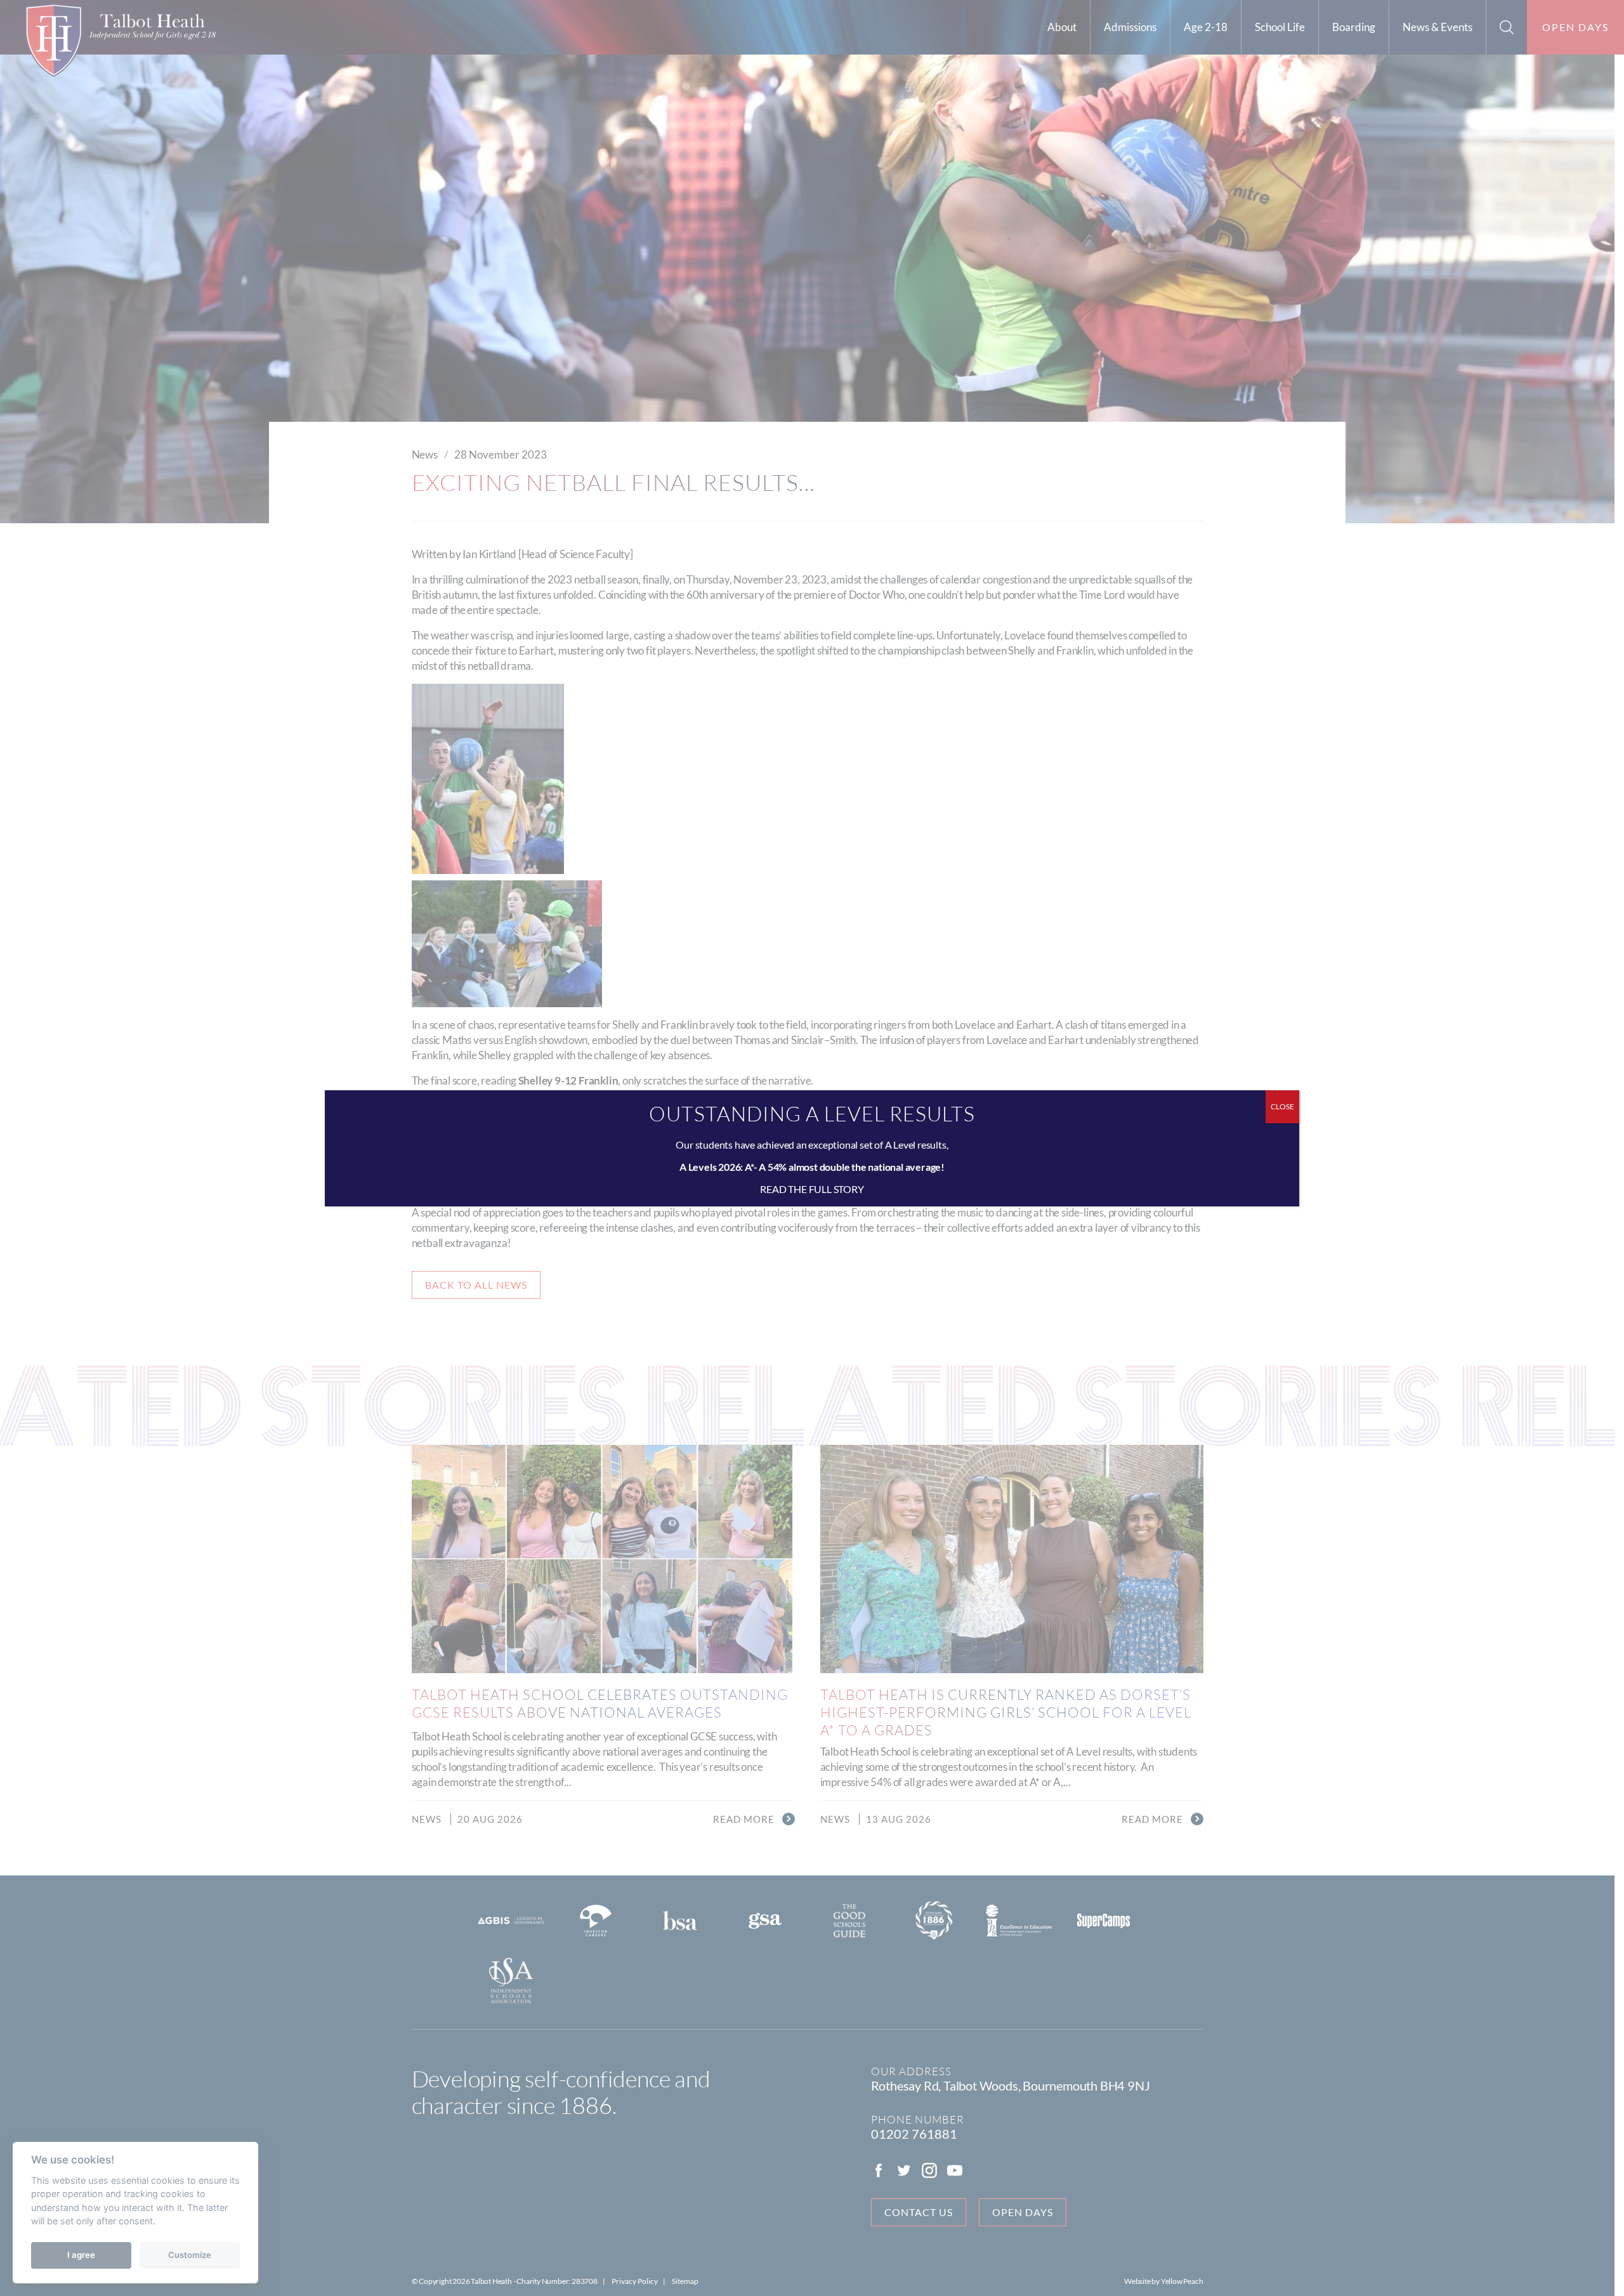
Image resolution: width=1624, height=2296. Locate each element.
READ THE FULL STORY (812, 1189)
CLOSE (1282, 1106)
